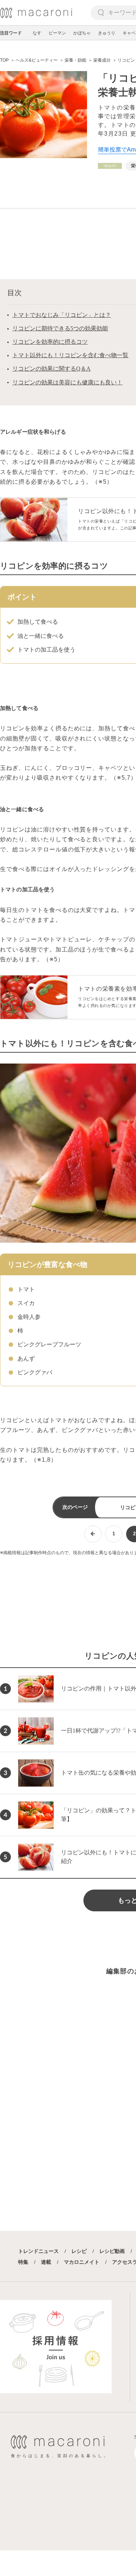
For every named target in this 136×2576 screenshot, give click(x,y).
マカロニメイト (82, 2262)
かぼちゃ (82, 33)
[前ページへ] (93, 1534)
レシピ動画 (112, 2251)
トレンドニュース (38, 2251)
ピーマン (57, 33)
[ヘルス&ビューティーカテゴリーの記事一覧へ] (110, 166)
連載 (46, 2262)
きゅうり (107, 33)
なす (37, 33)
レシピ (79, 2251)
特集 (23, 2262)
